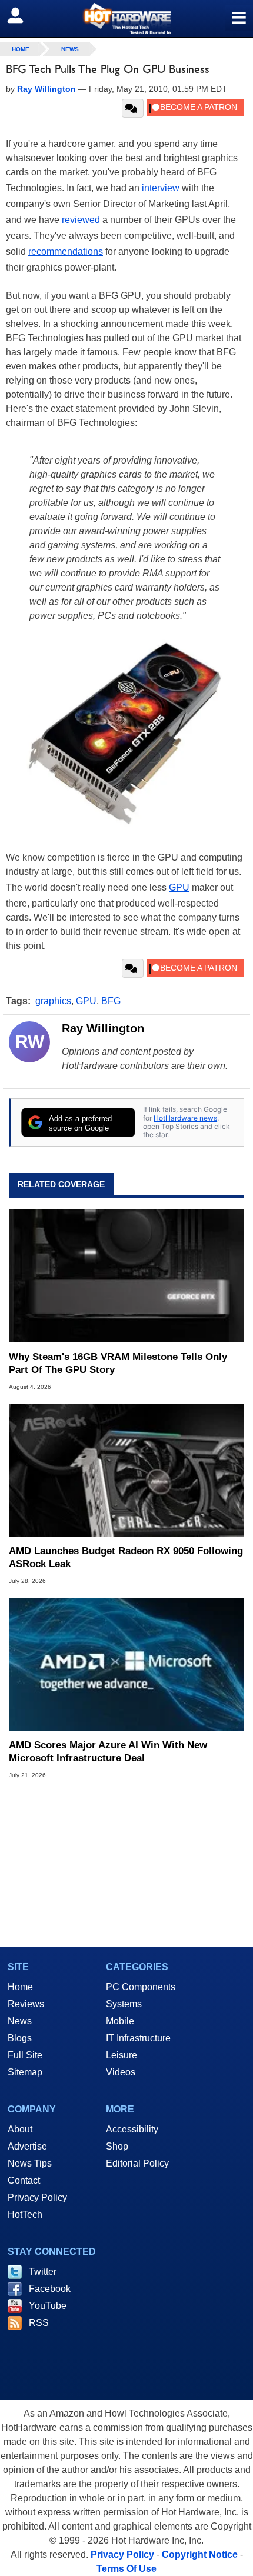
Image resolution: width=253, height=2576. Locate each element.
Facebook (50, 2289)
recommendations (66, 251)
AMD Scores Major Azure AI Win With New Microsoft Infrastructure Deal (108, 1752)
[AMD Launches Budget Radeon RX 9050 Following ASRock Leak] (126, 1470)
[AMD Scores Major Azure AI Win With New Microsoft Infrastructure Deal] (126, 1664)
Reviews (26, 2004)
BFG (111, 1001)
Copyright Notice (200, 2555)
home (21, 49)
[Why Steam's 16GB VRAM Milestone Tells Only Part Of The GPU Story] (126, 1276)
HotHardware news (185, 1118)
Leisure (121, 2055)
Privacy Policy (37, 2197)
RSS (39, 2323)
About (20, 2129)
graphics (53, 1001)
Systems (124, 2004)
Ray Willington (103, 1028)
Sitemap (25, 2072)
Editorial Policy (137, 2163)
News (70, 49)
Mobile (120, 2021)
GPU (179, 887)
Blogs (20, 2038)
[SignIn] (23, 15)
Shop (117, 2146)
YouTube (48, 2306)
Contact (24, 2180)
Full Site (25, 2055)
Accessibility (132, 2129)
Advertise (27, 2146)
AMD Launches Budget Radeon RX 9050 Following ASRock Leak (126, 1557)
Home (20, 1987)
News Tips (30, 2163)
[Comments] (133, 108)
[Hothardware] (126, 19)
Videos (121, 2072)
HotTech (25, 2215)
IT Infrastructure (138, 2038)
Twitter (43, 2272)
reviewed (81, 220)
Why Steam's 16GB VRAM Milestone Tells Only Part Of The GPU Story (118, 1363)
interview (161, 188)
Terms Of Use (126, 2569)
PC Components (141, 1987)
